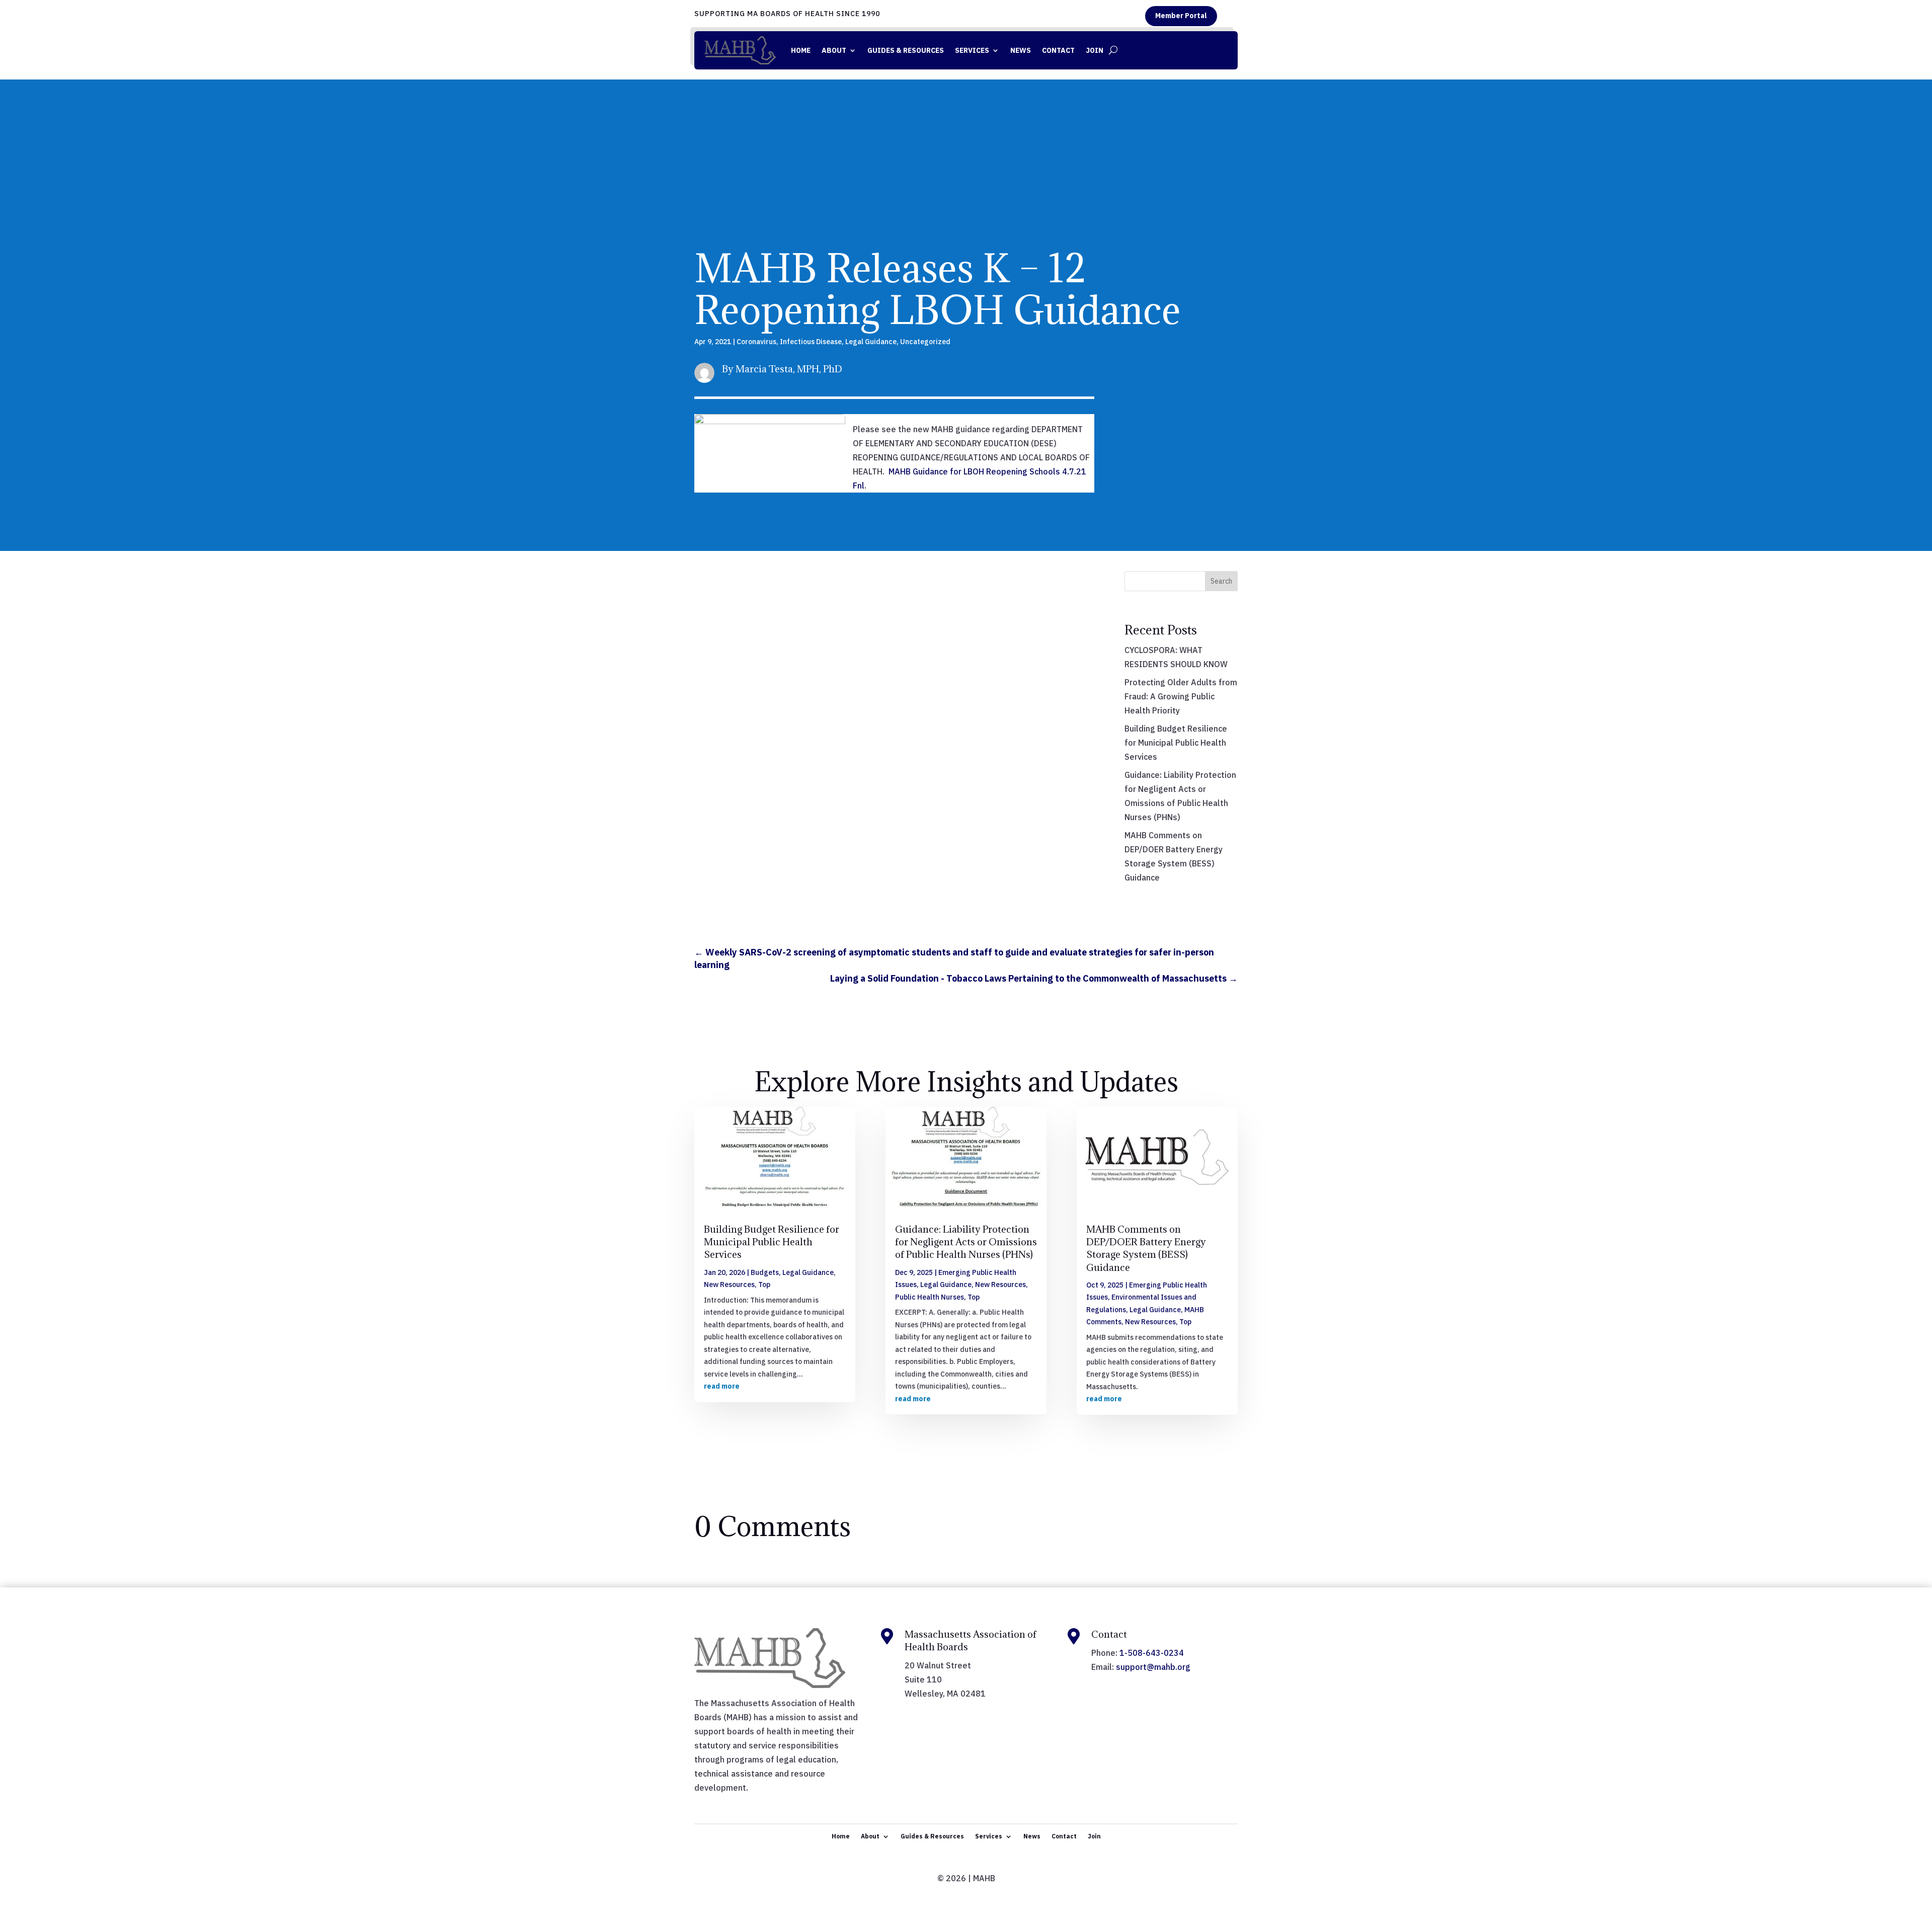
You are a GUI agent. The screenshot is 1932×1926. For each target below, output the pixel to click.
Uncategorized (925, 342)
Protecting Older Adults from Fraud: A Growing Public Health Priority (1181, 696)
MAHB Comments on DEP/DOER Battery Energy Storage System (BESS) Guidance (1146, 1248)
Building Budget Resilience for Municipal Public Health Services (1176, 743)
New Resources (729, 1285)
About (834, 50)
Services (972, 50)
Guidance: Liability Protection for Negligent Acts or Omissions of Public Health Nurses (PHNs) (966, 1242)
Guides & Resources (906, 50)
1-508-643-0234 (1152, 1653)
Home (801, 50)
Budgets (765, 1272)
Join (1095, 50)
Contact (1058, 50)
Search (1221, 581)
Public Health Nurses (930, 1297)
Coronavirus (756, 342)
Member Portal (1181, 16)
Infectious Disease (811, 342)
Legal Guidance (871, 342)
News (1021, 50)
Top (764, 1285)
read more (722, 1386)
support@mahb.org (1153, 1667)
